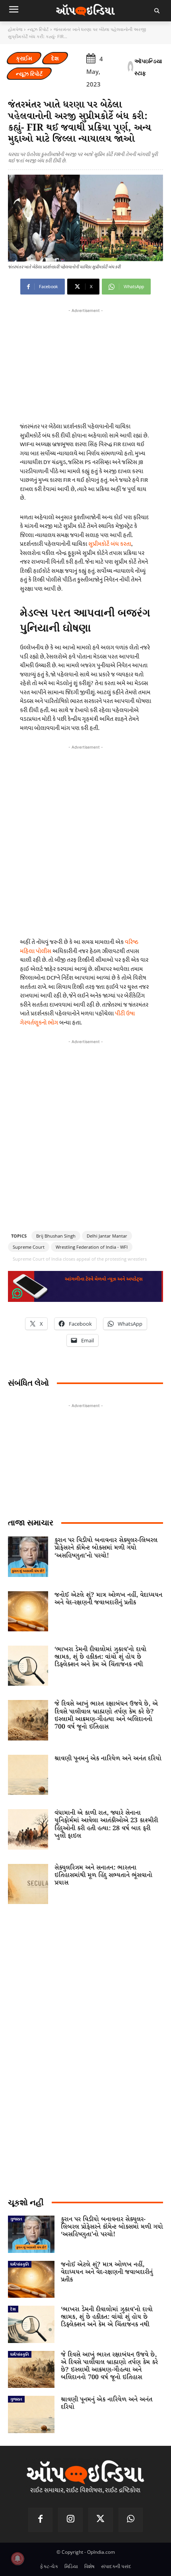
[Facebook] (41, 2520)
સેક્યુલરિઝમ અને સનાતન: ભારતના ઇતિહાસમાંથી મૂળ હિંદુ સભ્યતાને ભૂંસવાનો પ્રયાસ (103, 1875)
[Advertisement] (85, 839)
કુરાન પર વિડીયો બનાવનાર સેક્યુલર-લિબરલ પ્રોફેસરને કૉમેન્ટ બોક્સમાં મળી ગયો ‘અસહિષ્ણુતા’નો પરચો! (106, 1548)
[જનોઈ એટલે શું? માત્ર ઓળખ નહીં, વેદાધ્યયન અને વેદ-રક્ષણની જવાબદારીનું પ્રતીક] (28, 1611)
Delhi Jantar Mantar (107, 1236)
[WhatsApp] (131, 2520)
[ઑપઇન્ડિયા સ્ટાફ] (130, 67)
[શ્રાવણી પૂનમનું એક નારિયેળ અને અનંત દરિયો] (28, 1775)
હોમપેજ (15, 29)
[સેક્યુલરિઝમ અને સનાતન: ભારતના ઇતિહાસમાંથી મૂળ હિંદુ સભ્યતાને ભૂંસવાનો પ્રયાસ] (28, 1884)
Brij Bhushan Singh (56, 1236)
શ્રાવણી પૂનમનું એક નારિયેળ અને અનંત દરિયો (108, 1759)
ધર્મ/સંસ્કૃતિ (20, 2264)
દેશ (55, 58)
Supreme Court (29, 1247)
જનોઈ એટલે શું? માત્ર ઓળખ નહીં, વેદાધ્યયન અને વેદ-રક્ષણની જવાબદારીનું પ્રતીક (108, 1599)
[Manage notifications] (17, 2559)
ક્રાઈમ (24, 58)
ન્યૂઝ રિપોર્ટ (38, 29)
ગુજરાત (16, 2219)
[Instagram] (70, 2520)
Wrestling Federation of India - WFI (92, 1247)
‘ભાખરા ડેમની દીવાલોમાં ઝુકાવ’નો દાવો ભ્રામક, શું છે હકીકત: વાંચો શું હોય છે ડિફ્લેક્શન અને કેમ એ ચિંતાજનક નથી (100, 1657)
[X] (101, 2520)
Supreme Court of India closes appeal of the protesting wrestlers (80, 1259)
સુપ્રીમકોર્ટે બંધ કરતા (110, 544)
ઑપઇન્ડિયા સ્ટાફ (148, 67)
